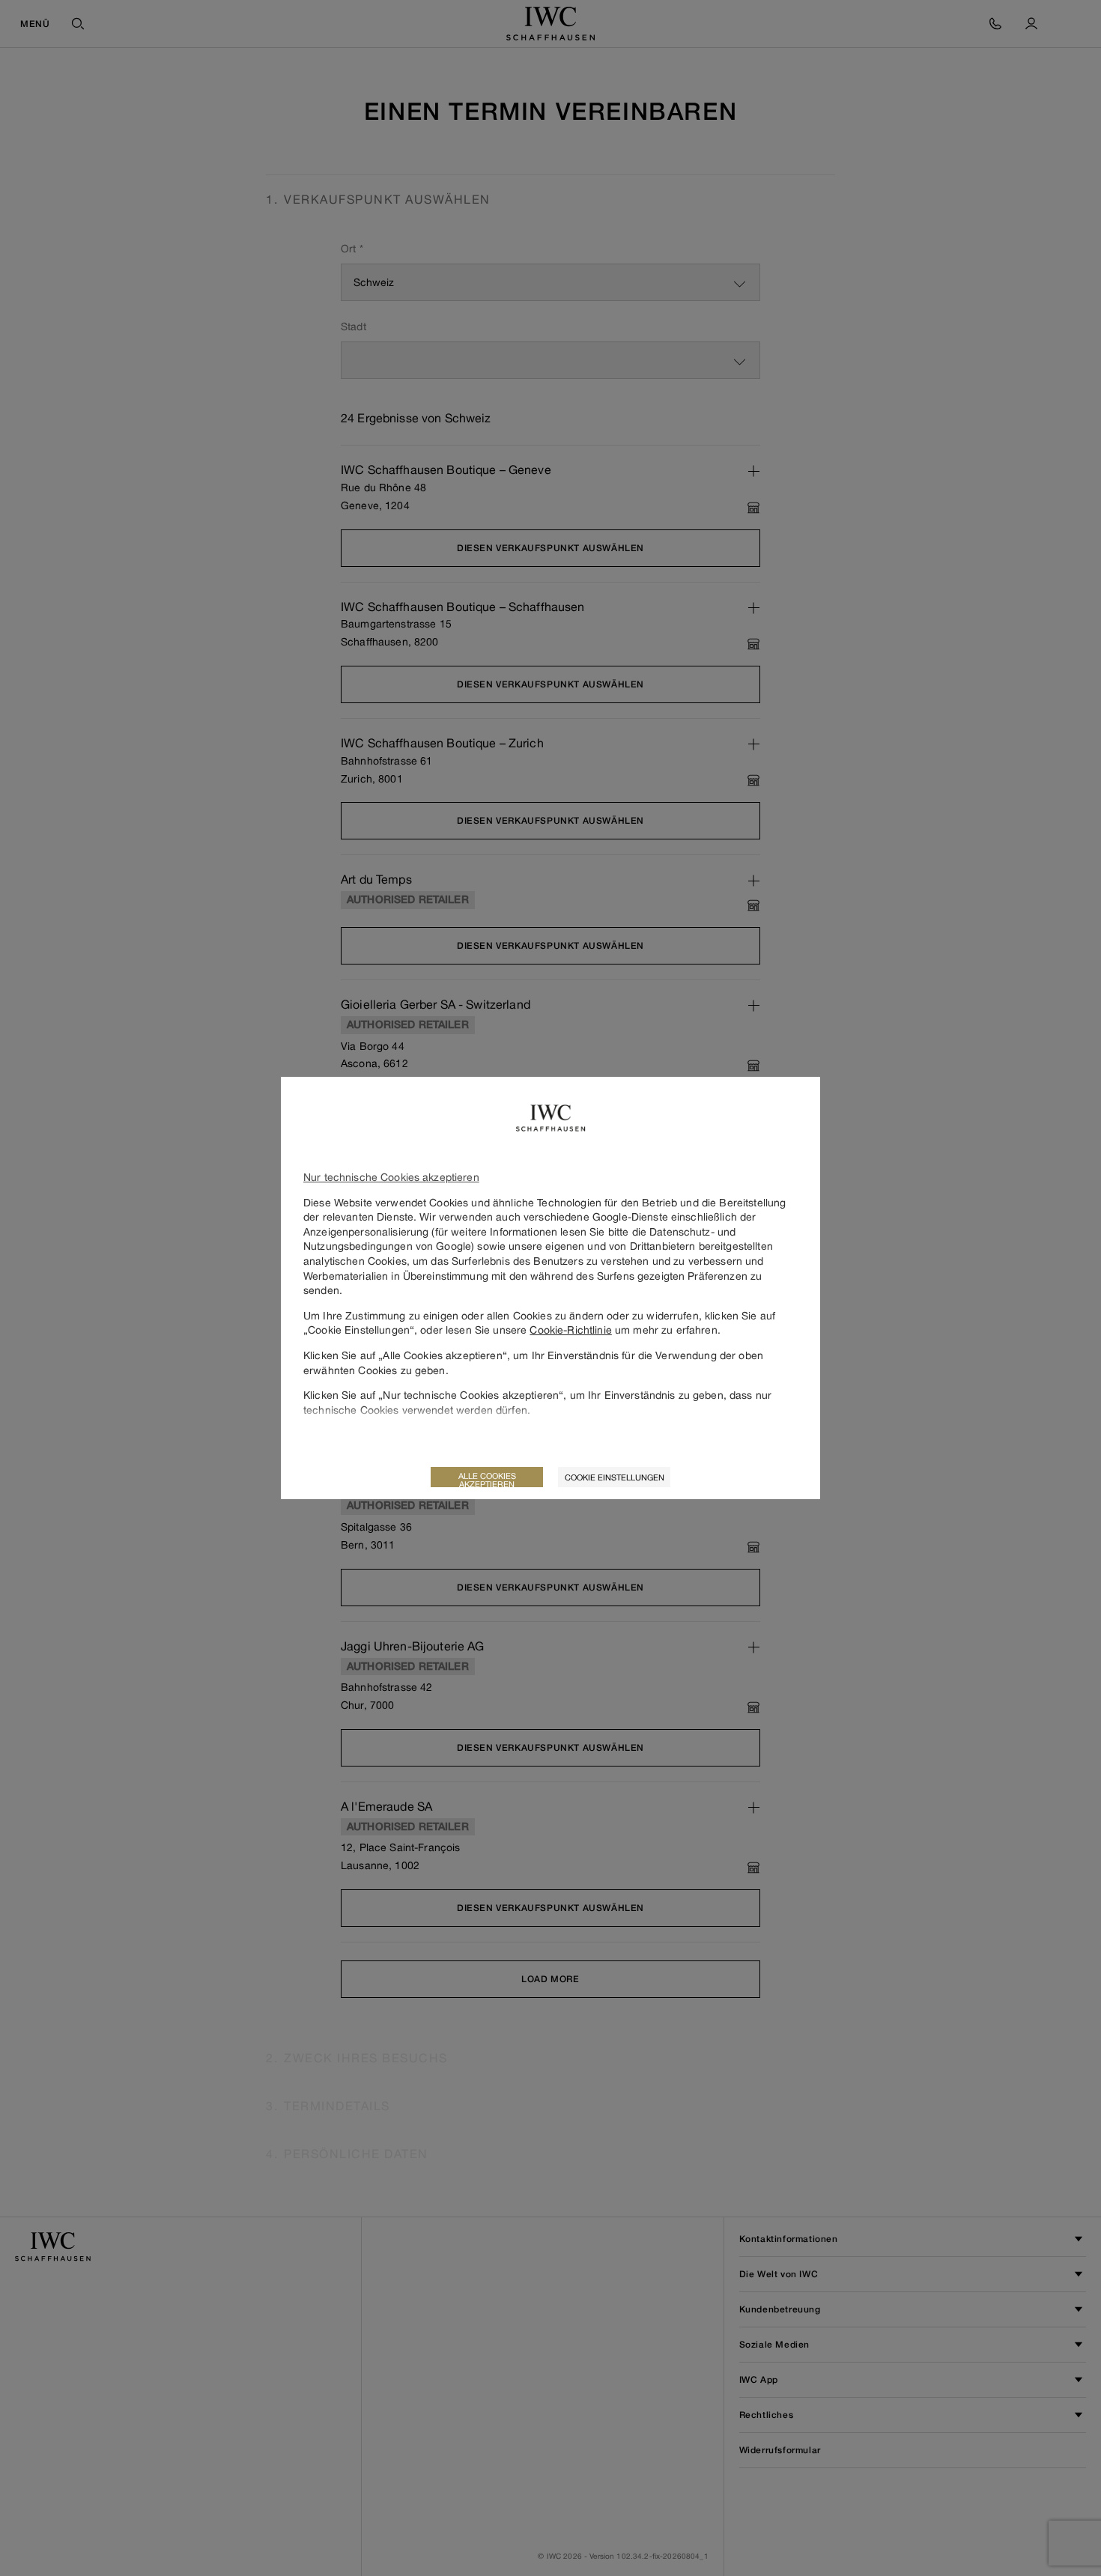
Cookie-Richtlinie (570, 1330)
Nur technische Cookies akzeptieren (391, 1177)
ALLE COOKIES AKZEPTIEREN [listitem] (487, 1479)
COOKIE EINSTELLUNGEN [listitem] (615, 1477)
